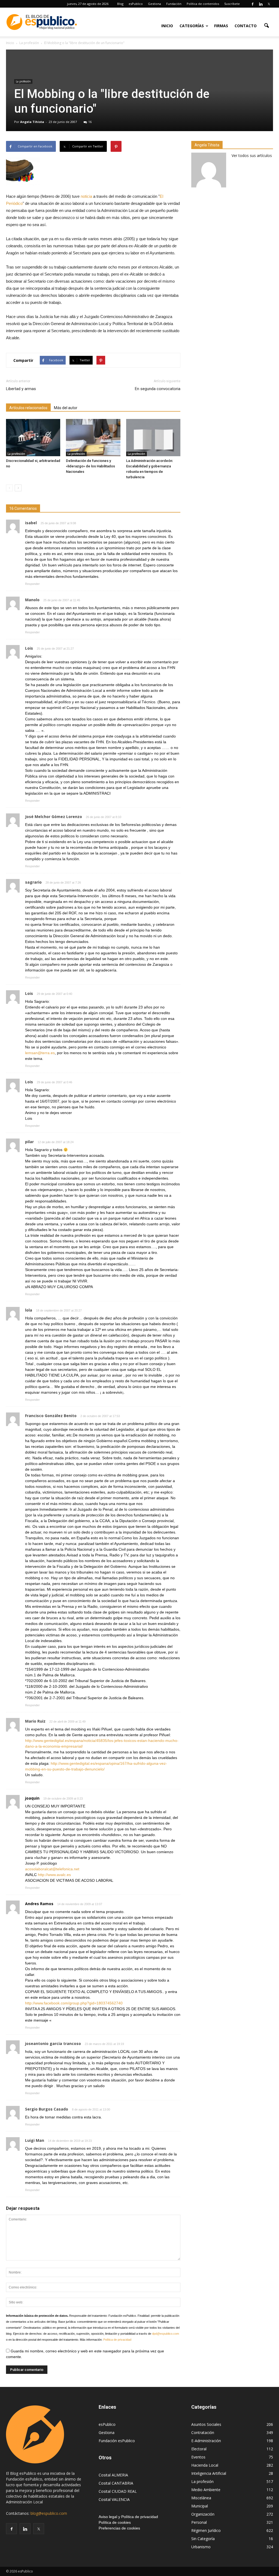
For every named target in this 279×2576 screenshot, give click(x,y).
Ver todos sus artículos (252, 155)
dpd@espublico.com (166, 2334)
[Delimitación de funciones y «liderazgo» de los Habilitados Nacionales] (93, 438)
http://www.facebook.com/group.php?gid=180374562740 (74, 2003)
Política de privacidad (117, 2340)
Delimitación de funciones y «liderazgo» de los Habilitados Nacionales (90, 466)
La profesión (23, 81)
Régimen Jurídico (206, 2530)
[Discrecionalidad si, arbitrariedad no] (33, 438)
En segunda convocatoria (158, 389)
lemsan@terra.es (40, 1053)
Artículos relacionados (28, 408)
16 (90, 122)
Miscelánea (201, 2498)
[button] (266, 25)
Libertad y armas (21, 389)
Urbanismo (201, 2547)
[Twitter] (269, 4)
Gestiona (154, 4)
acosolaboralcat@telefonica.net (52, 1869)
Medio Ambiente (206, 2490)
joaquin (32, 1798)
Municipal (200, 2506)
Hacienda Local (205, 2465)
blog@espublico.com (49, 2513)
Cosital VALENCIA (114, 2499)
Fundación (174, 4)
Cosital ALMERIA (113, 2475)
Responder (32, 584)
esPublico (136, 4)
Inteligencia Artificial (209, 2473)
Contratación (203, 2432)
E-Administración (206, 2441)
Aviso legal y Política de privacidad (128, 2517)
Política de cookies (115, 2522)
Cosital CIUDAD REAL (118, 2491)
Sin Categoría (203, 2539)
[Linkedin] (261, 4)
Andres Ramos (39, 1904)
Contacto (246, 26)
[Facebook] (253, 4)
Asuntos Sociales (206, 2424)
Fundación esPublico (117, 2441)
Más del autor (66, 408)
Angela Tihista (32, 122)
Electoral (199, 2449)
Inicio (167, 26)
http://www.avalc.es (54, 1875)
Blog (120, 4)
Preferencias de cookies (119, 2528)
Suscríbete (232, 4)
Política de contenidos (203, 4)
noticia (87, 196)
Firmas (221, 26)
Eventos (198, 2457)
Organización (203, 2514)
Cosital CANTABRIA (116, 2483)
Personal (199, 2522)
